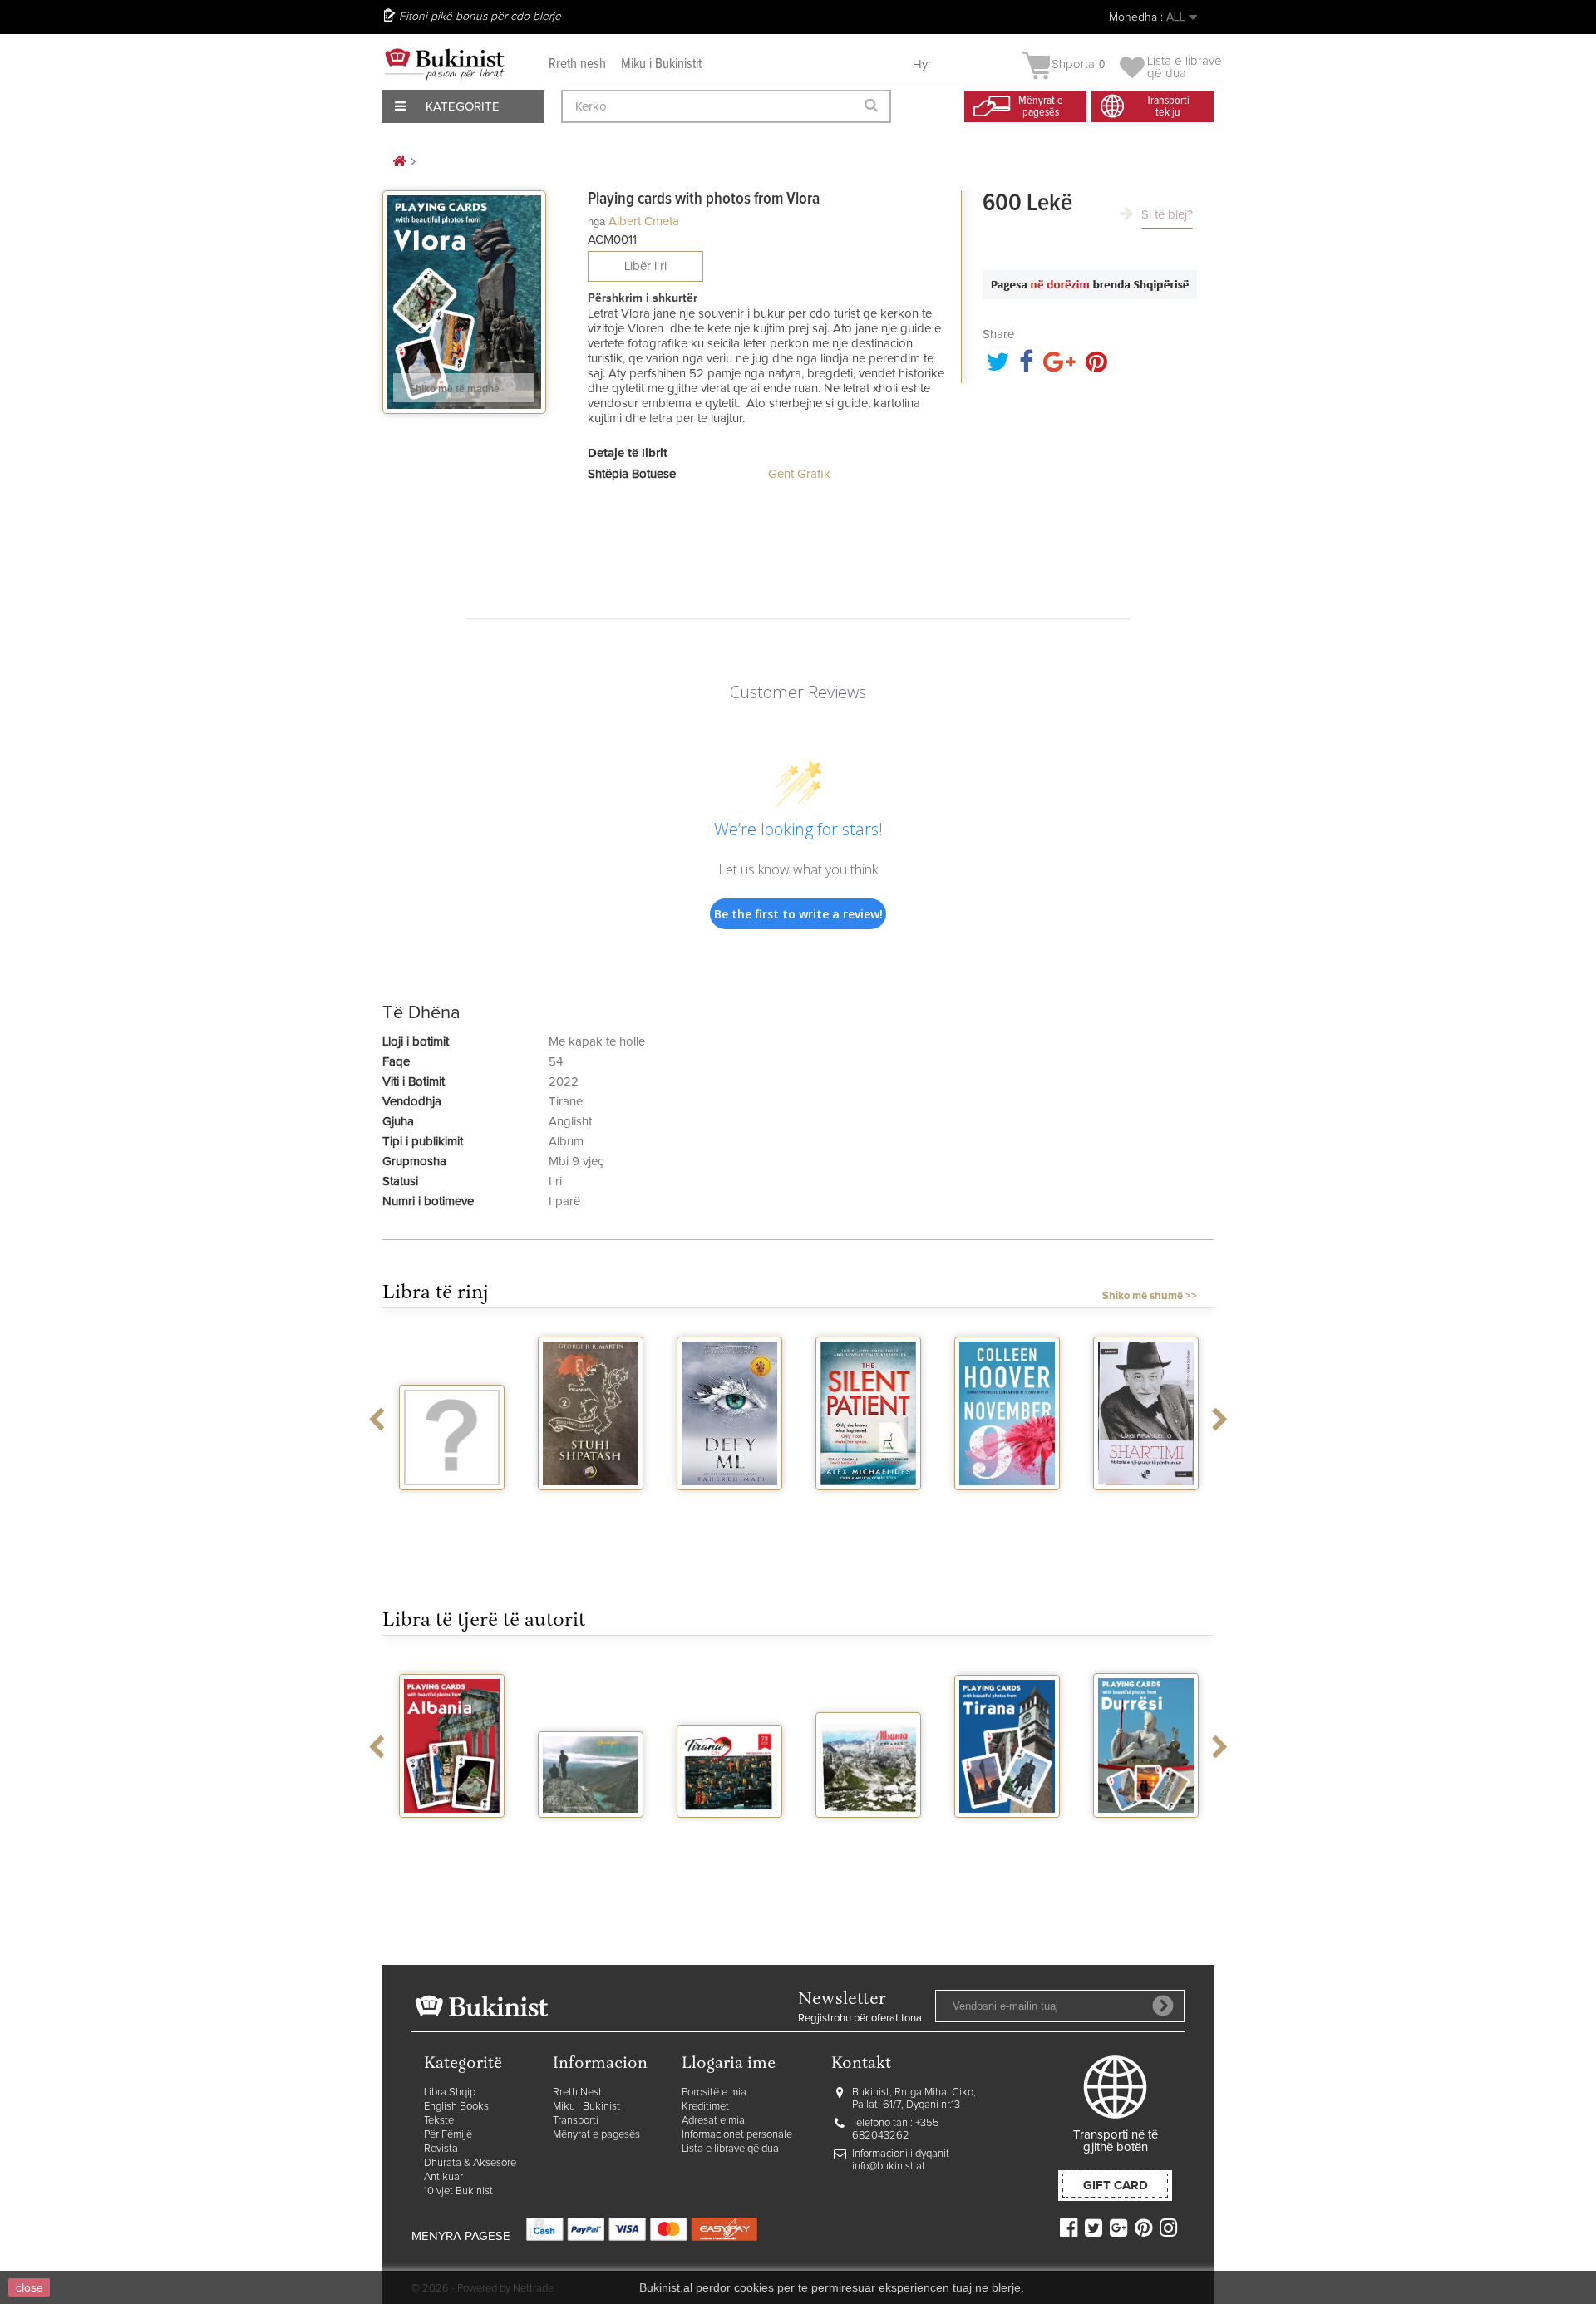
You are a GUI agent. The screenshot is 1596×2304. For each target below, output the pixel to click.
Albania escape (868, 1833)
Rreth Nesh (579, 2092)
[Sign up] (1163, 2006)
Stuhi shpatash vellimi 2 (591, 1512)
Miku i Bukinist (586, 2107)
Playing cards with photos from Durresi (1146, 1846)
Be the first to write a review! (798, 914)
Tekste (439, 2121)
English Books (456, 2107)
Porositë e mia (714, 2092)
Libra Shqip (450, 2092)
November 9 (1007, 1505)
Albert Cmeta (644, 222)
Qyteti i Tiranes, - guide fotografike (730, 1846)
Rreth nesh (577, 64)
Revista (441, 2149)
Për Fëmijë (448, 2135)
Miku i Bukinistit (661, 64)
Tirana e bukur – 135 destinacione (591, 1839)
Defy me (729, 1505)
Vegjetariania (452, 1505)
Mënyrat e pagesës (596, 2135)
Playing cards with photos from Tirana (1007, 1846)
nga (596, 222)
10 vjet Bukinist (458, 2191)
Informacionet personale (737, 2135)
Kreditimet (705, 2107)
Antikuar (443, 2177)
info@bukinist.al (888, 2166)
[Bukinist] (445, 64)
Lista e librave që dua (730, 2149)
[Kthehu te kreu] (399, 162)
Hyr (922, 64)
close (30, 2287)
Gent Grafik (799, 474)
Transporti (576, 2121)
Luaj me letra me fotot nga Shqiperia (452, 1846)
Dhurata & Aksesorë (470, 2163)
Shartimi (1146, 1505)
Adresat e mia (713, 2121)
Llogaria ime (729, 2064)
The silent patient (868, 1512)
